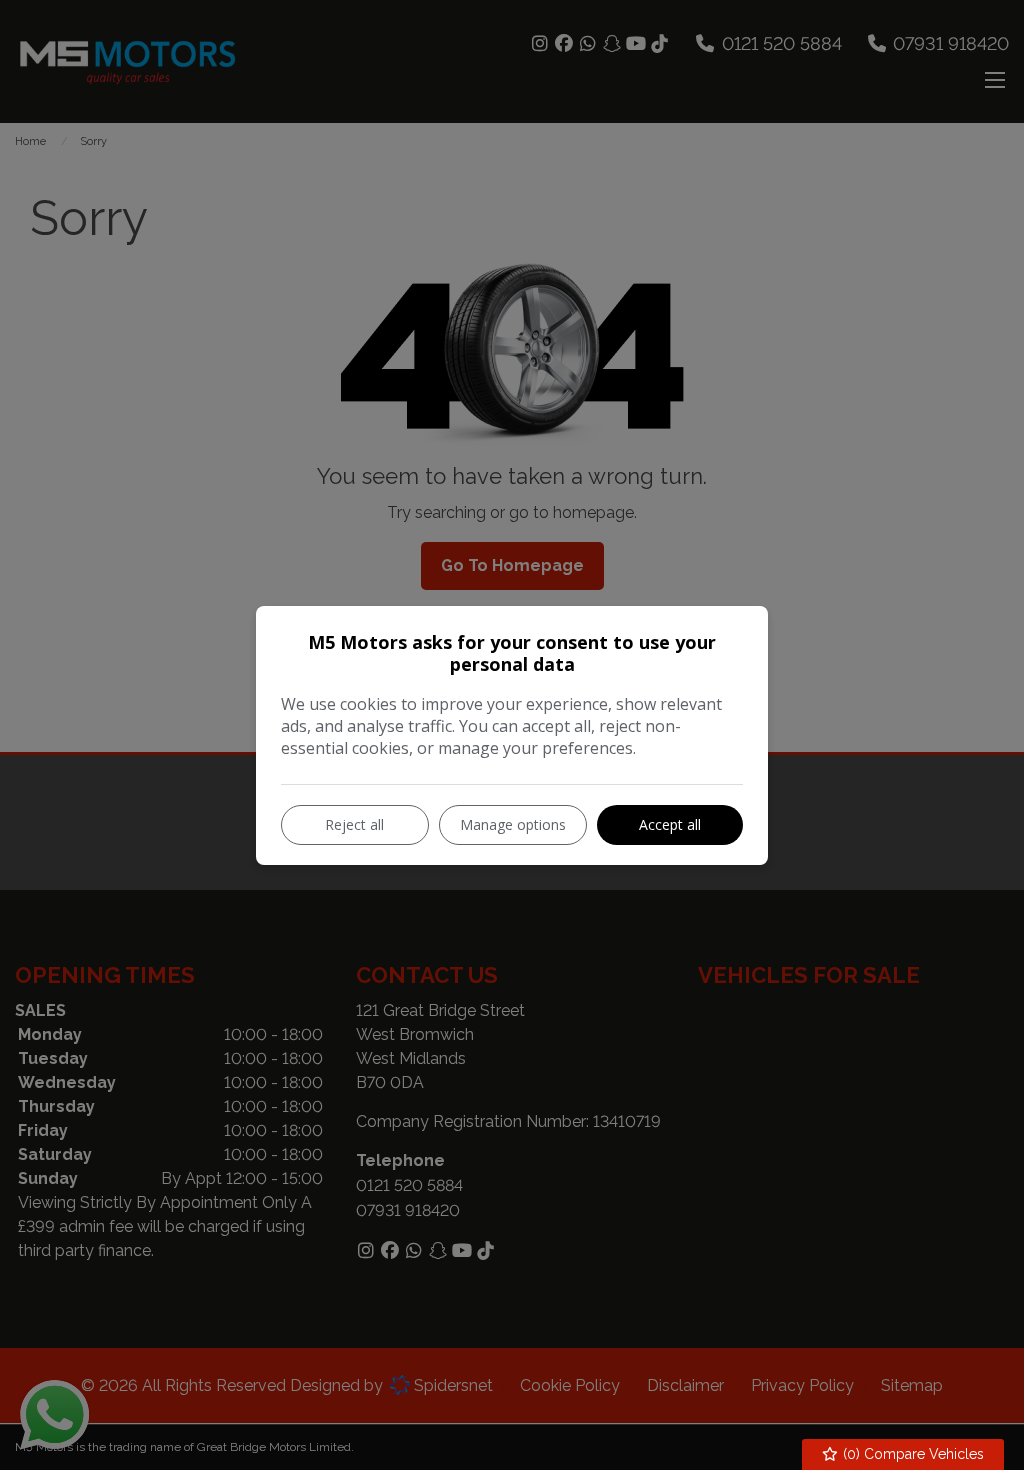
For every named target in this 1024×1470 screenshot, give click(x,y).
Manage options (513, 824)
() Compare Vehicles (911, 1454)
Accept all (670, 824)
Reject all (354, 824)
